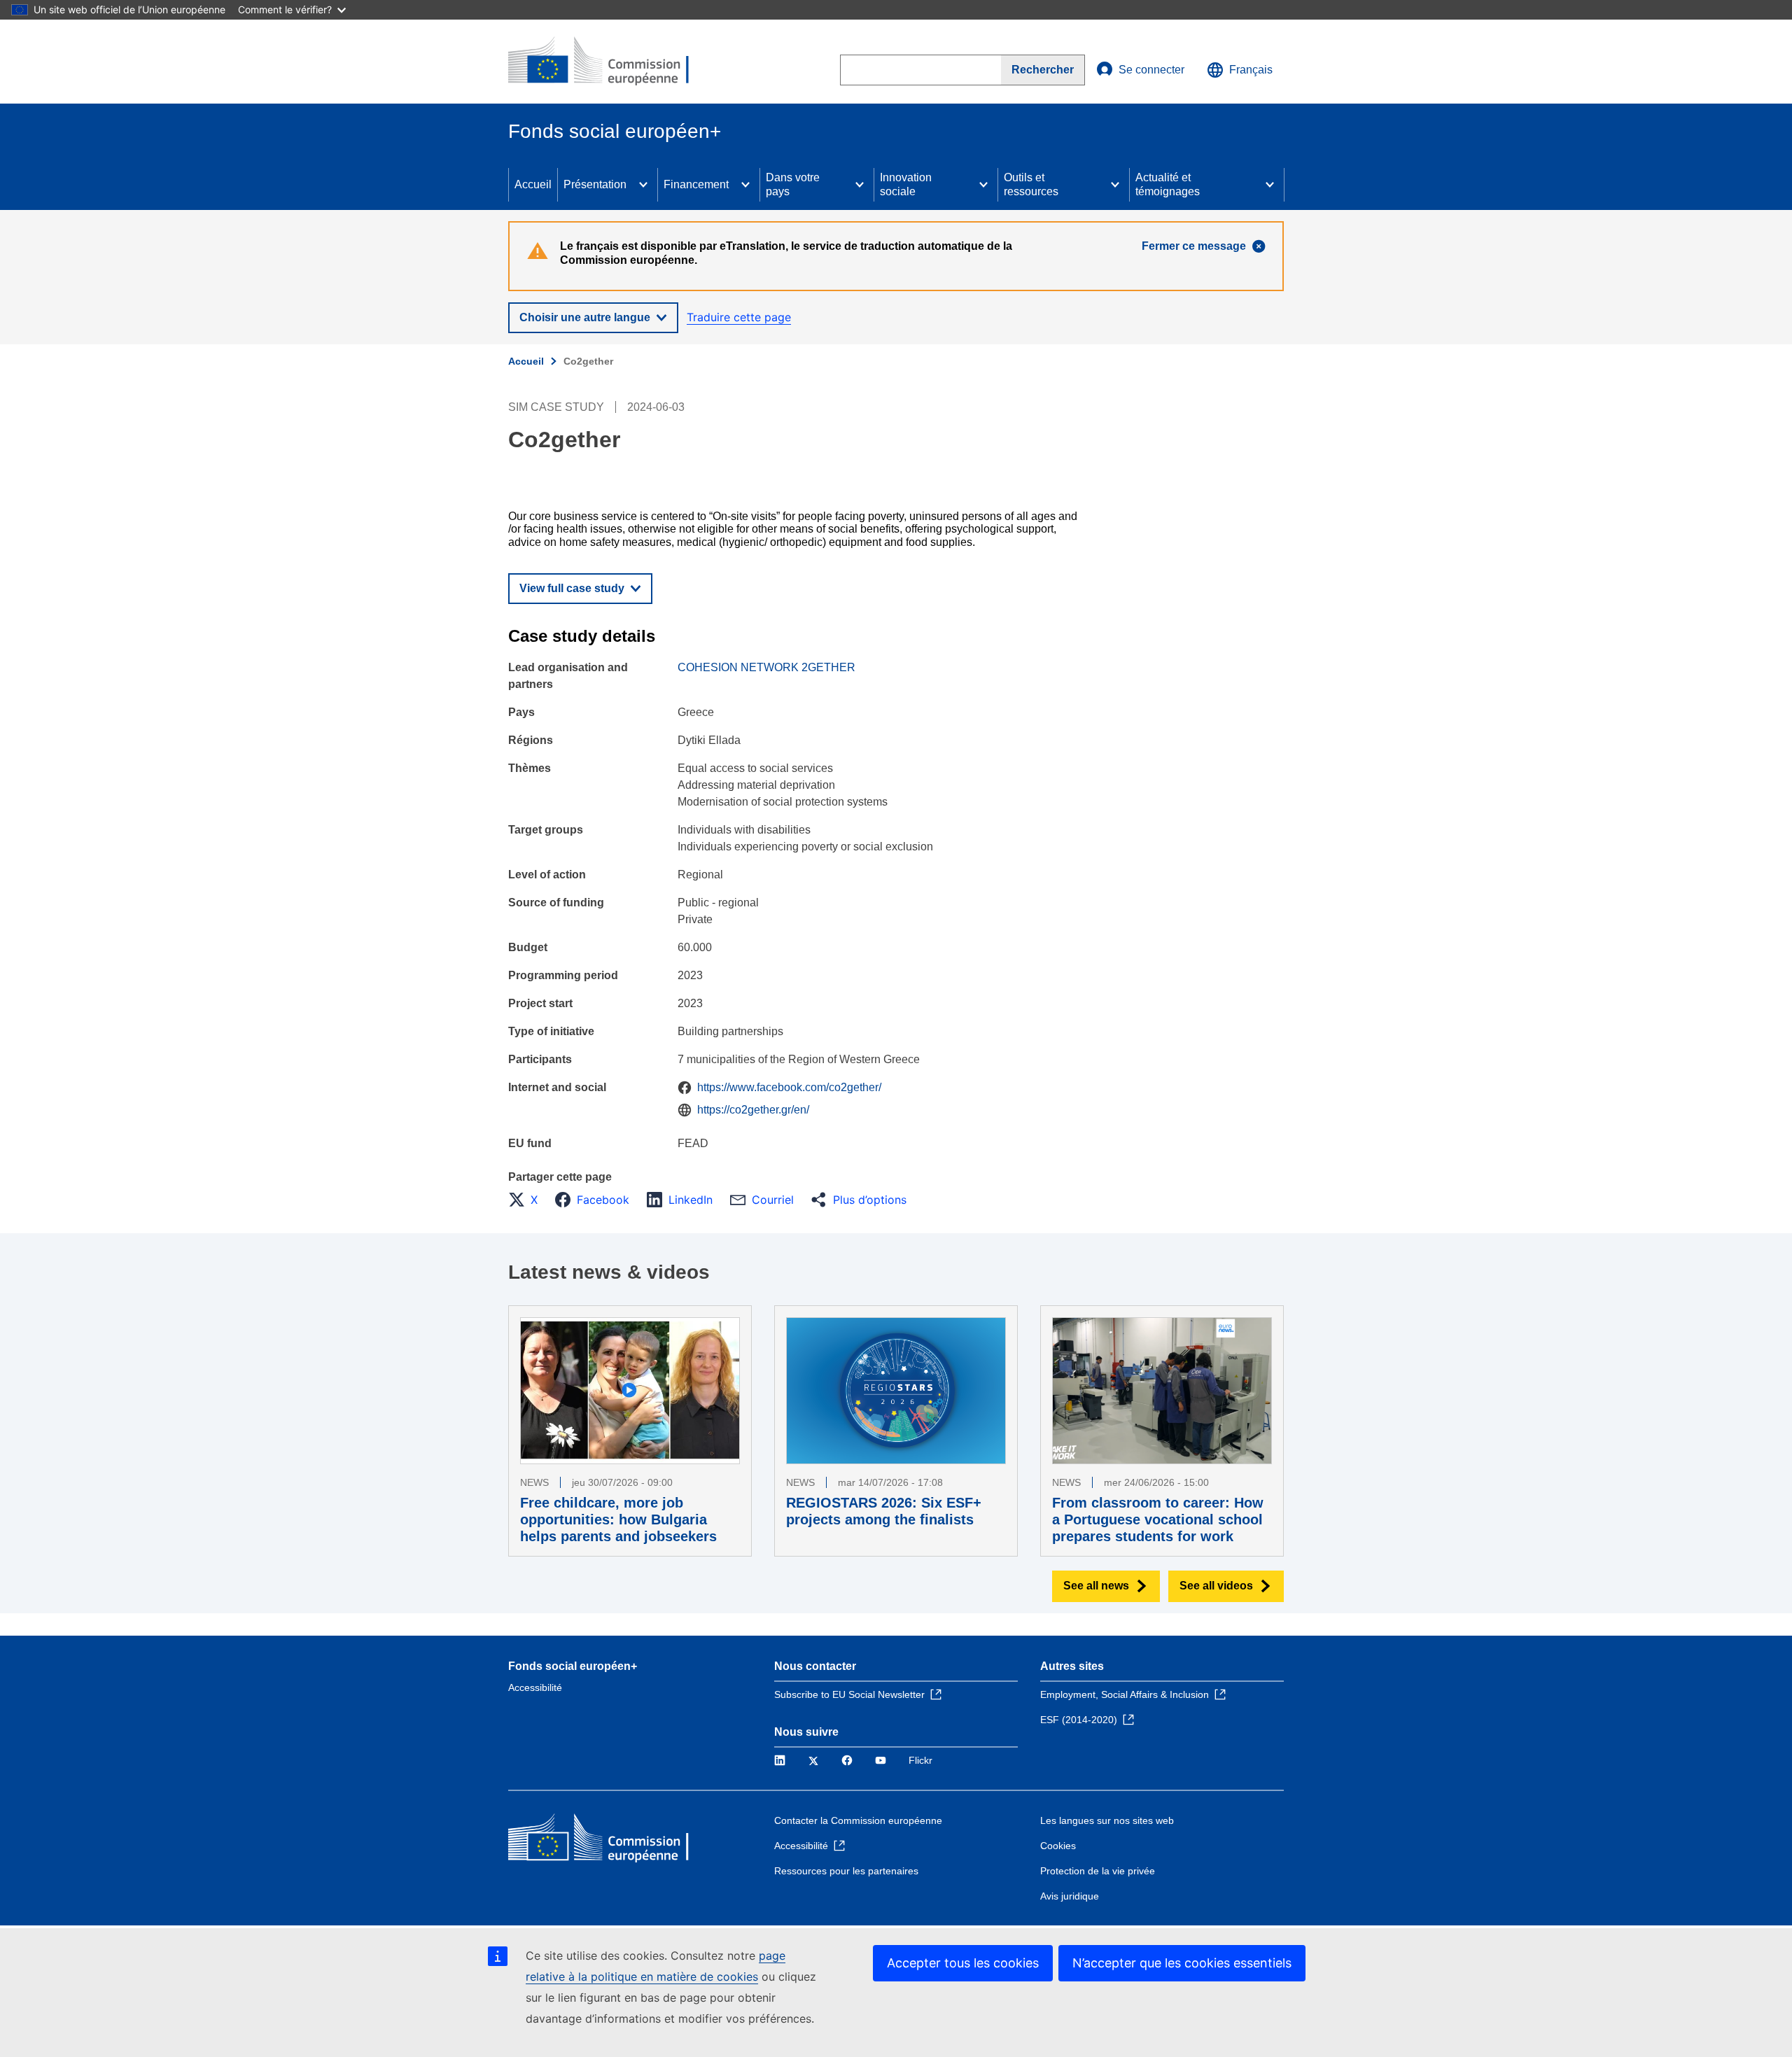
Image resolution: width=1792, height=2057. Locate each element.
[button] (527, 1200)
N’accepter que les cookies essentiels (1182, 1963)
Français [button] (1251, 70)
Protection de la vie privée (1098, 1871)
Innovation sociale (906, 184)
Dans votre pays (793, 184)
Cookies (1058, 1846)
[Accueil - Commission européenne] (610, 62)
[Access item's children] (643, 185)
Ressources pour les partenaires (846, 1871)
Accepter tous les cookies (963, 1963)
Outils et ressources (1031, 184)
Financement (696, 184)
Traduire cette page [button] (739, 317)
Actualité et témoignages (1168, 184)
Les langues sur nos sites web (1107, 1820)
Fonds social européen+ (573, 1666)
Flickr (920, 1760)
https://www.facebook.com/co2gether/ (789, 1087)
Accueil (533, 184)
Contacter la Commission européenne (858, 1820)
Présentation (595, 184)
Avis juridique (1070, 1896)
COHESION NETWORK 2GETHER (766, 667)
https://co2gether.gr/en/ (753, 1110)
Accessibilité (535, 1687)
